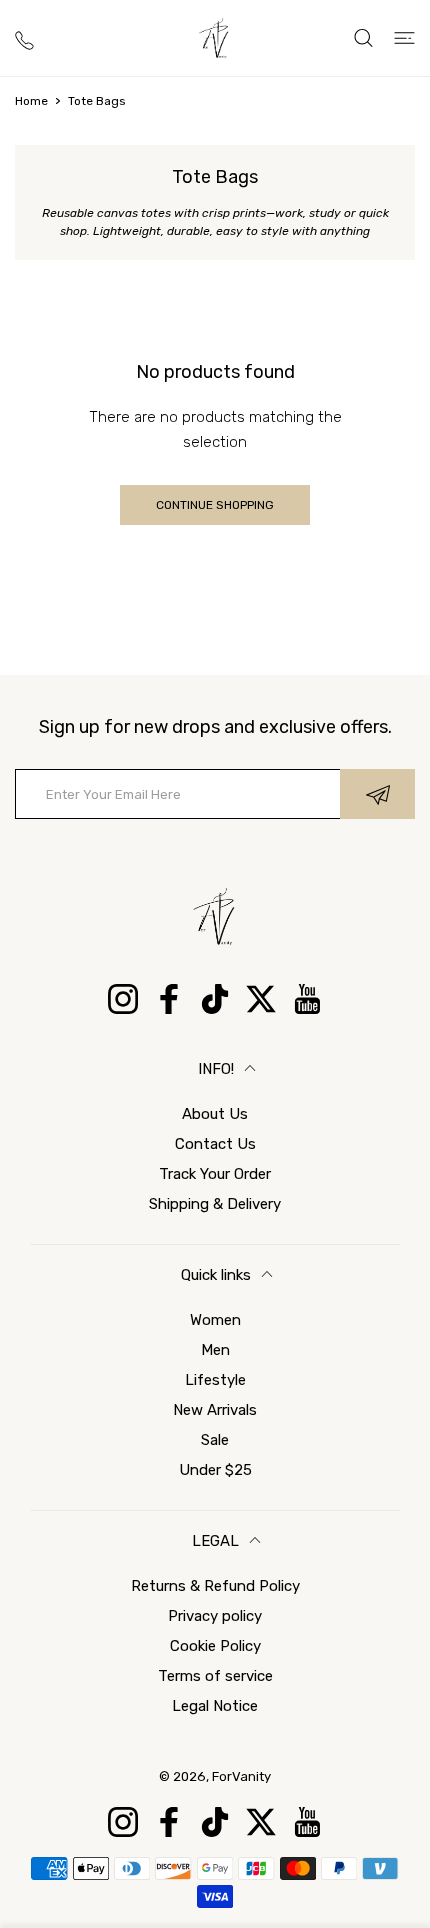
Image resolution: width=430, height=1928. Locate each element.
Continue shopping (215, 505)
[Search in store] (363, 38)
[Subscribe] (377, 794)
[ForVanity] (215, 38)
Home (31, 101)
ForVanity (241, 1776)
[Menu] (404, 38)
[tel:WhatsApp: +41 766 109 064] (24, 38)
